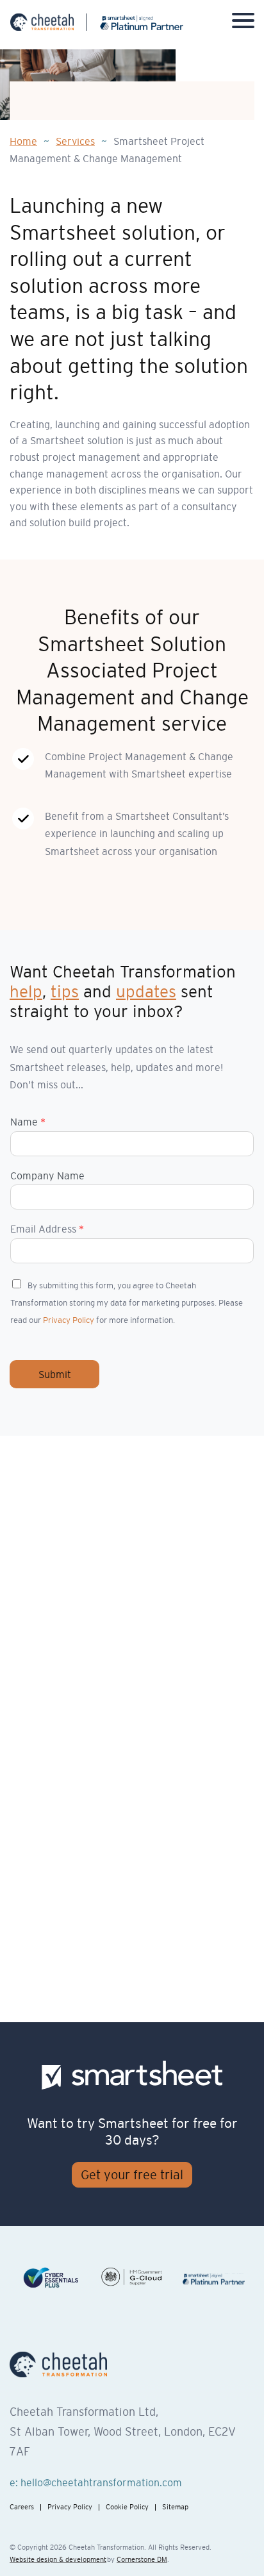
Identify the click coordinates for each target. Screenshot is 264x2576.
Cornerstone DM (142, 2559)
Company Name (47, 1176)
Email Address (47, 1229)
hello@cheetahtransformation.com (101, 2482)
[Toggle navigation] (243, 23)
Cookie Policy (127, 2507)
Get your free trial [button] (132, 2175)
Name (28, 1122)
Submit (55, 1374)
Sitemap (175, 2507)
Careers (22, 2507)
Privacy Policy (69, 1320)
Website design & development (58, 2559)
